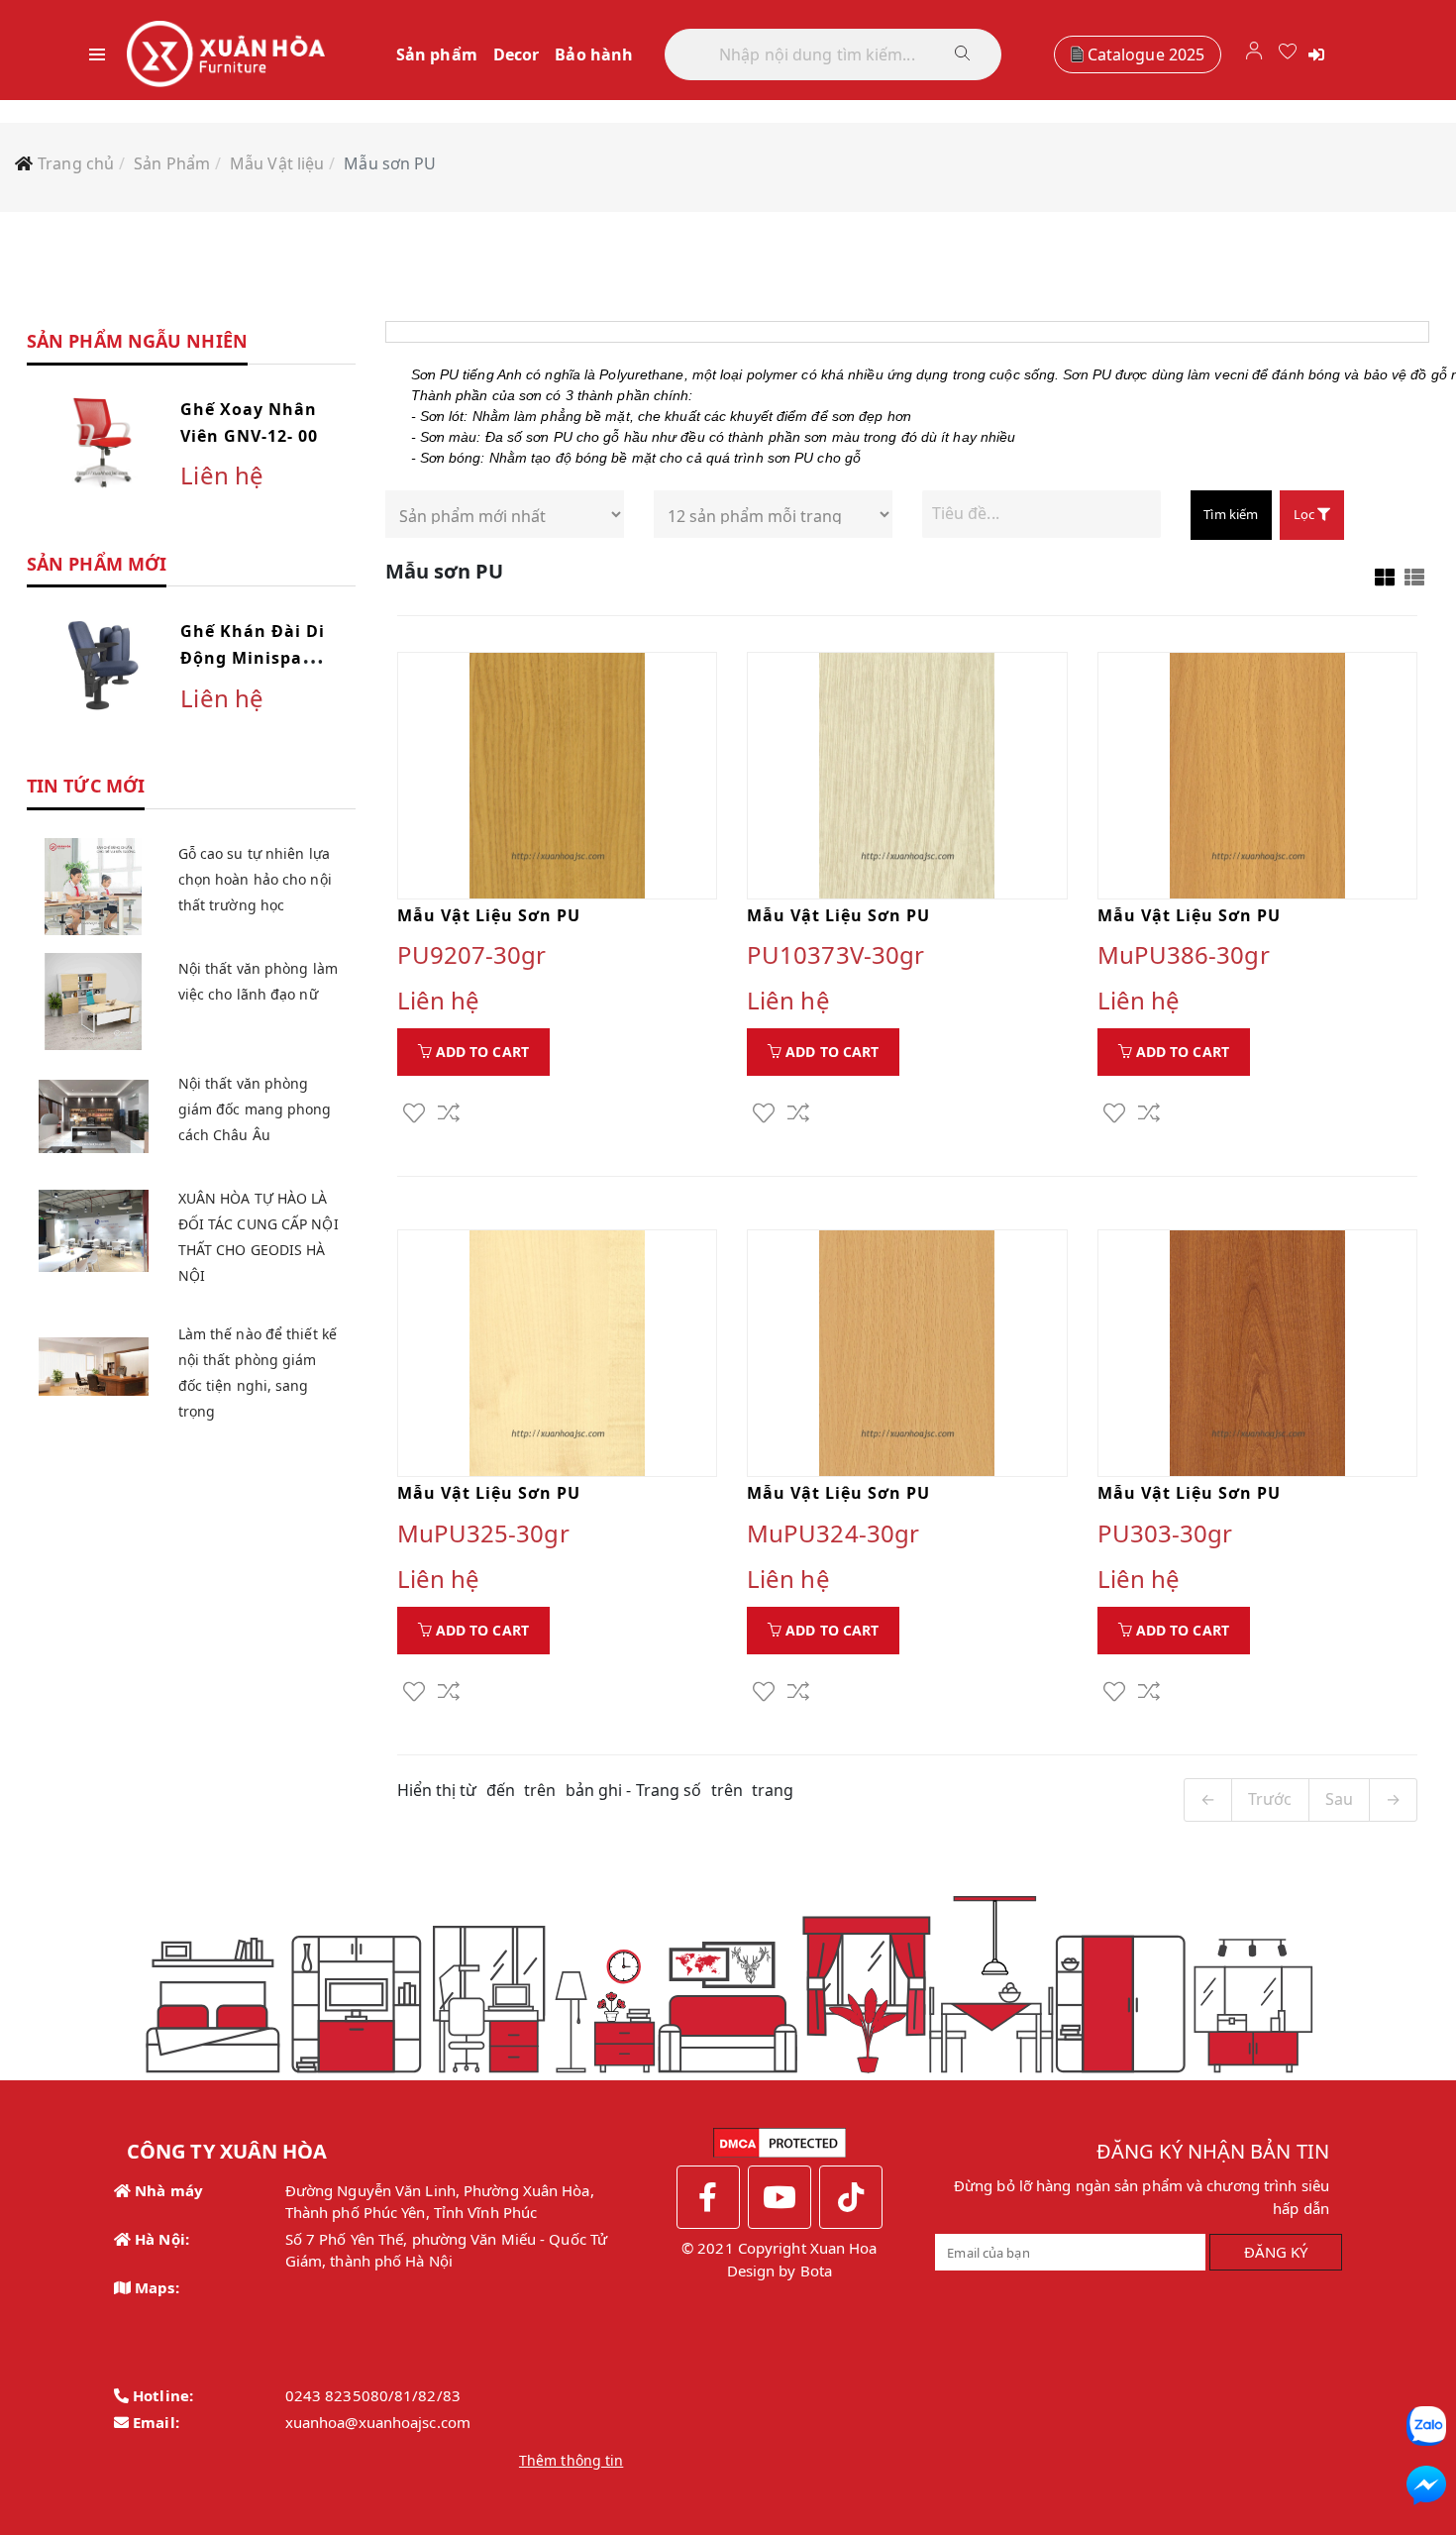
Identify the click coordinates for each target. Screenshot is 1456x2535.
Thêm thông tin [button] (571, 2460)
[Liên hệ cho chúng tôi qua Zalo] (1426, 2426)
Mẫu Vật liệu (277, 163)
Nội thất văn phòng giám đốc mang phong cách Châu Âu (255, 1109)
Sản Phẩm (172, 163)
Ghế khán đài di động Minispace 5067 (253, 658)
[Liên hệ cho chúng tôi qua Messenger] (1426, 2485)
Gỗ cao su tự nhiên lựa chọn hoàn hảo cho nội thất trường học (255, 879)
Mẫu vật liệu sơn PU (489, 915)
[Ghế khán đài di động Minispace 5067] (102, 664)
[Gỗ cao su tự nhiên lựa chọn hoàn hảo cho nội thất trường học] (94, 887)
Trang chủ (76, 163)
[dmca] (780, 2141)
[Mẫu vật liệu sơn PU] (558, 776)
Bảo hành (594, 54)
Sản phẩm (437, 54)
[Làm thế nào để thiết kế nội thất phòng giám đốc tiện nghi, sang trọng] (94, 1367)
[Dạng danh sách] (1385, 578)
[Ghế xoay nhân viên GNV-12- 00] (102, 442)
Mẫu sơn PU (390, 163)
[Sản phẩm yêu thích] (1288, 54)
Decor (517, 54)
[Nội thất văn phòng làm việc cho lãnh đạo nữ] (94, 1002)
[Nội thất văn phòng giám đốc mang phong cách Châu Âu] (94, 1116)
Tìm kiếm (1231, 514)
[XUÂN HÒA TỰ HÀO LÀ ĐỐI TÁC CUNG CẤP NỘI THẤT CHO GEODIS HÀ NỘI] (94, 1231)
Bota (816, 2271)
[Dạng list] (1414, 578)
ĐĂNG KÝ (1276, 2252)
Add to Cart (480, 1052)
